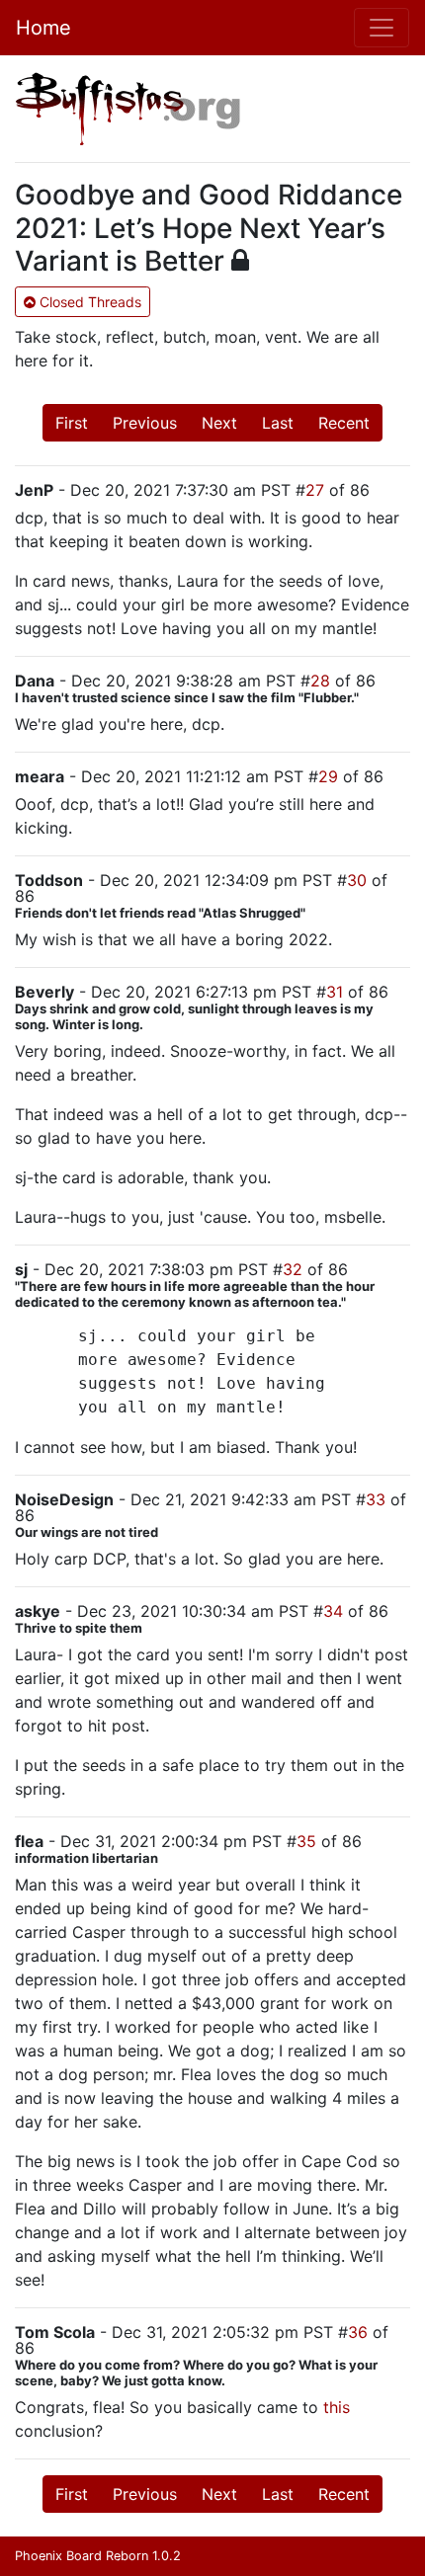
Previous (145, 423)
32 (293, 1269)
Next (219, 423)
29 (328, 776)
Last (278, 423)
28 (320, 681)
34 (333, 1611)
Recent (344, 423)
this (337, 2407)
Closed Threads (88, 302)
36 (358, 2332)
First (72, 423)
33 (376, 1499)
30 (357, 880)
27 (315, 490)
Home (43, 28)
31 (335, 992)
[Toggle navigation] (382, 28)
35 (306, 1841)
